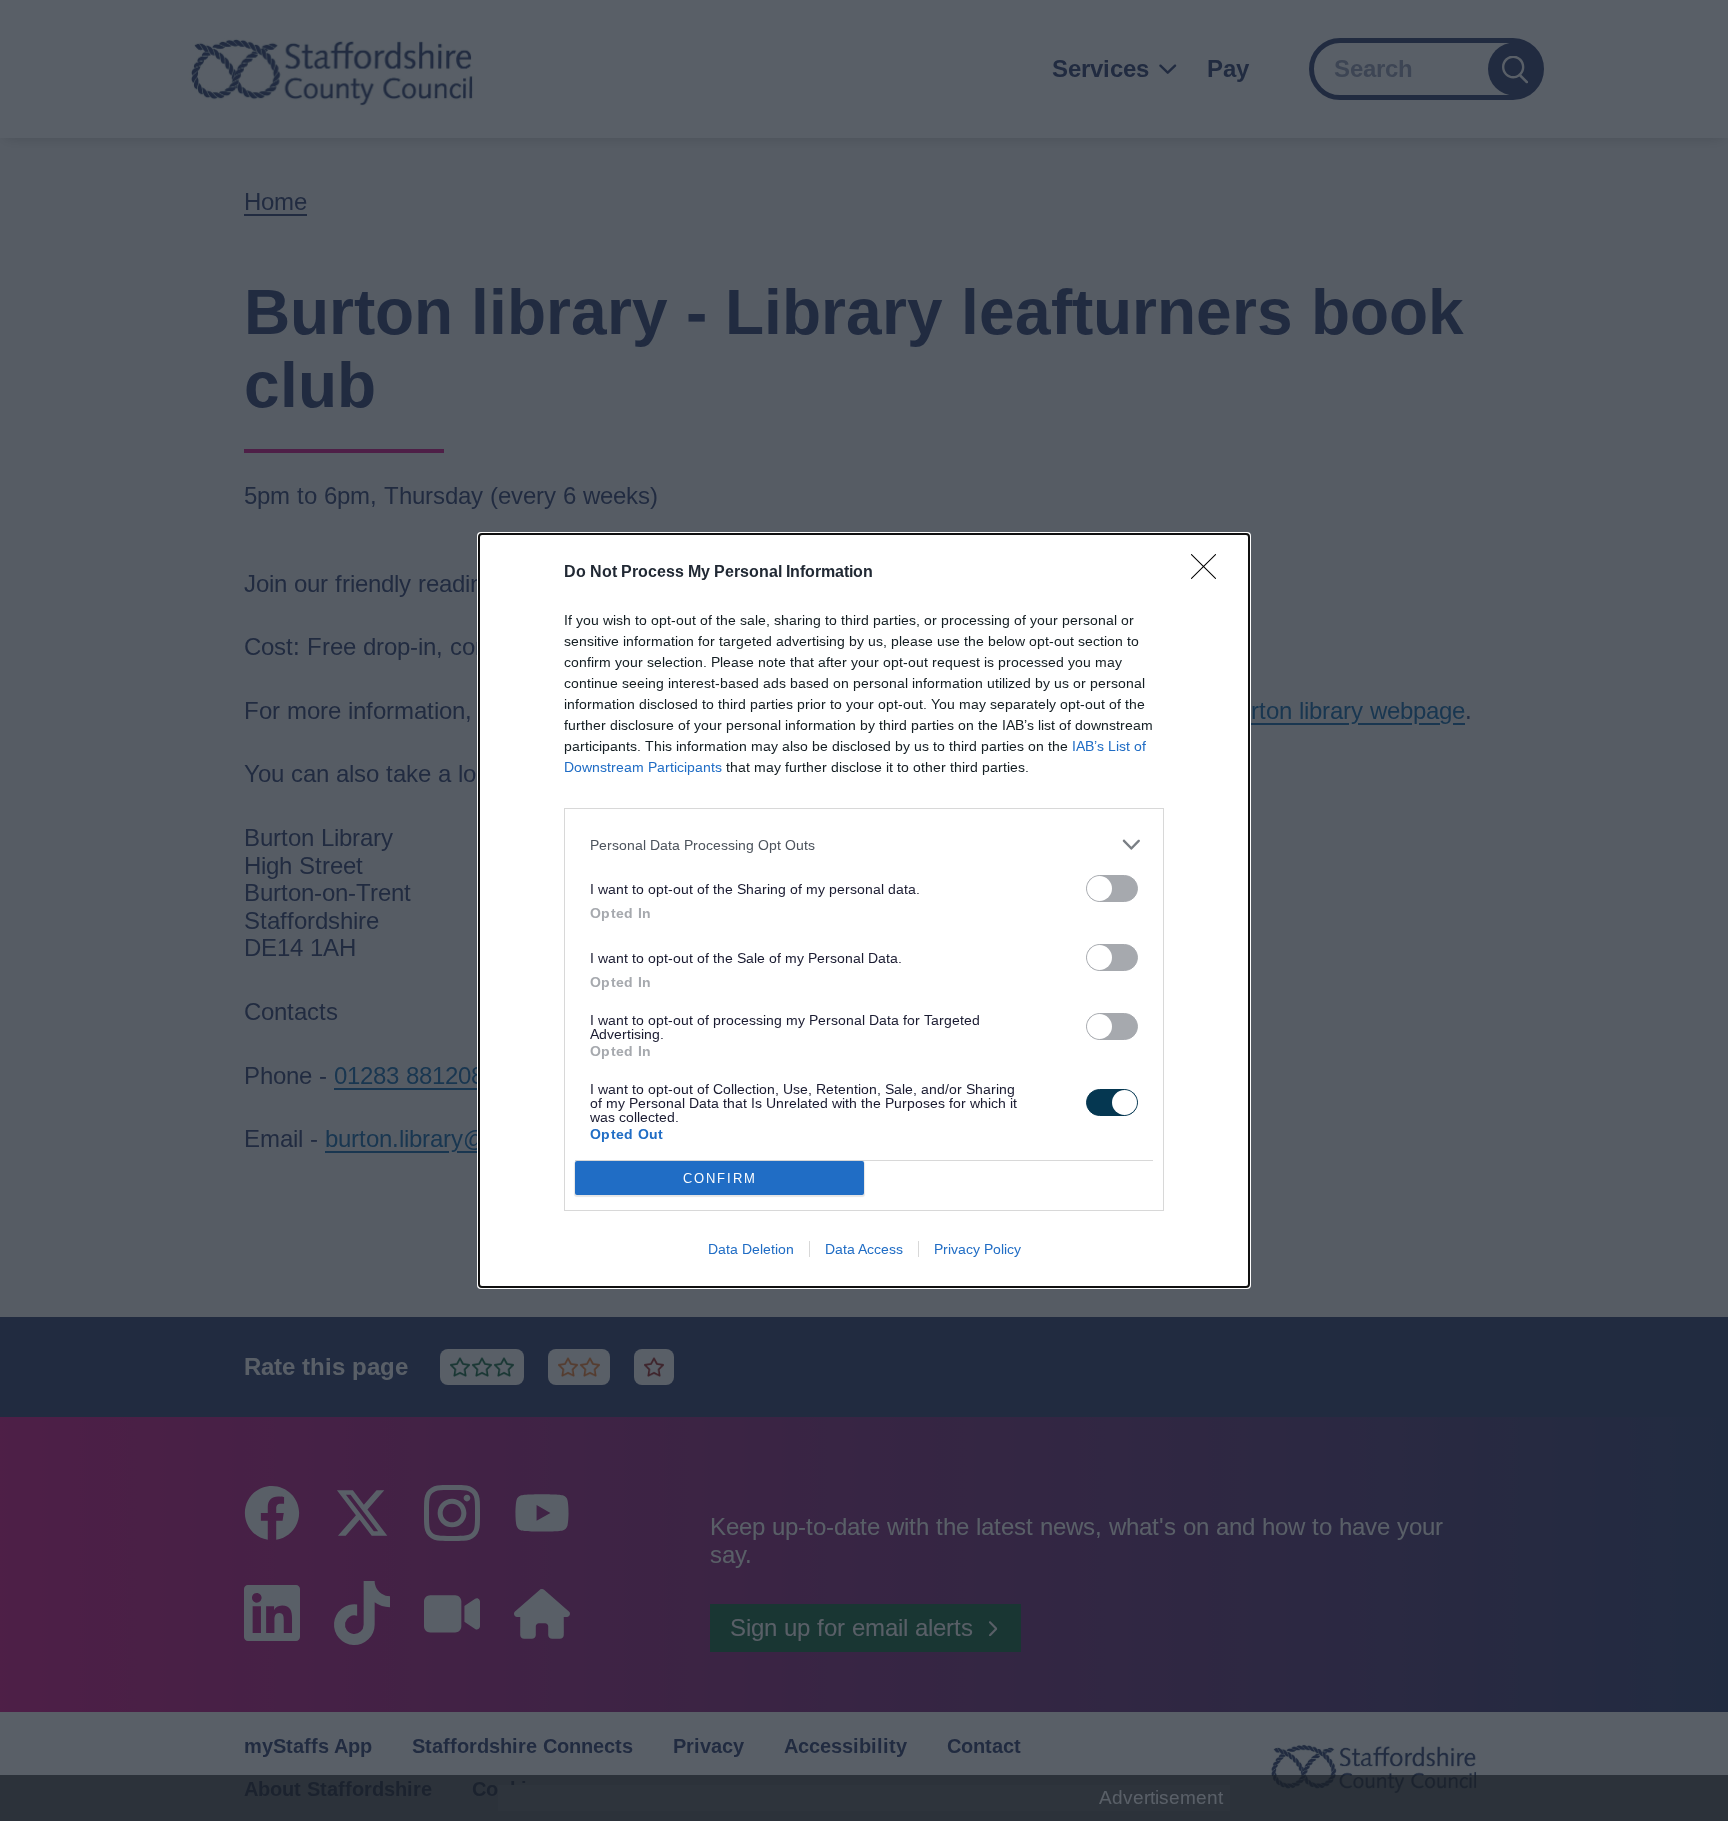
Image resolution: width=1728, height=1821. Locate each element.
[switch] (1112, 888)
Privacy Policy (977, 1249)
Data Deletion (751, 1249)
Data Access (864, 1249)
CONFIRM (720, 1178)
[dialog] (864, 910)
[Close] (1210, 573)
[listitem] (864, 844)
